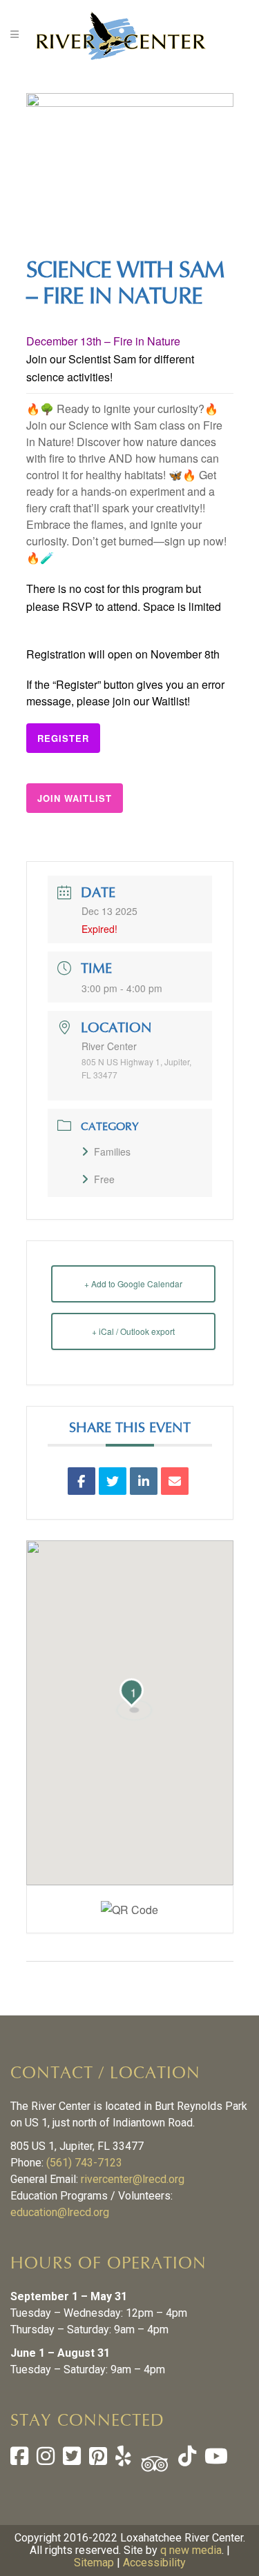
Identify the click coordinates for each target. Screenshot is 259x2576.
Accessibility (154, 2563)
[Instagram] (46, 2460)
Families (112, 1151)
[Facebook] (19, 2460)
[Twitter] (72, 2460)
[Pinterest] (98, 2460)
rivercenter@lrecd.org (133, 2179)
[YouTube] (215, 2460)
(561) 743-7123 (84, 2163)
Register (63, 738)
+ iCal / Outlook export (133, 1331)
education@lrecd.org (60, 2212)
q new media (191, 2550)
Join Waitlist (75, 798)
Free (104, 1179)
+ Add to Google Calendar (133, 1284)
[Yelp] (123, 2460)
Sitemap (94, 2563)
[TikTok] (186, 2460)
